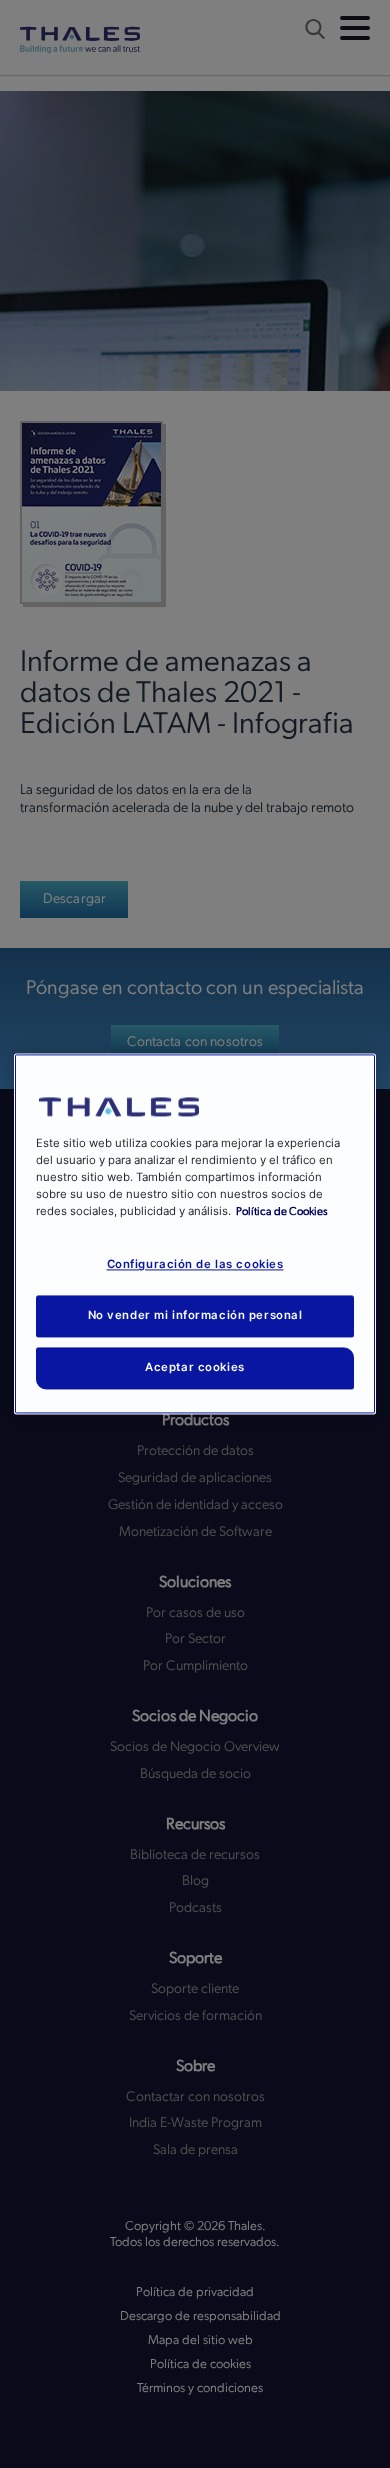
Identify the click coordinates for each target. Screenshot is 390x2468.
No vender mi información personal (195, 1316)
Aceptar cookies (195, 1368)
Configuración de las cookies (195, 1265)
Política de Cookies (282, 1212)
